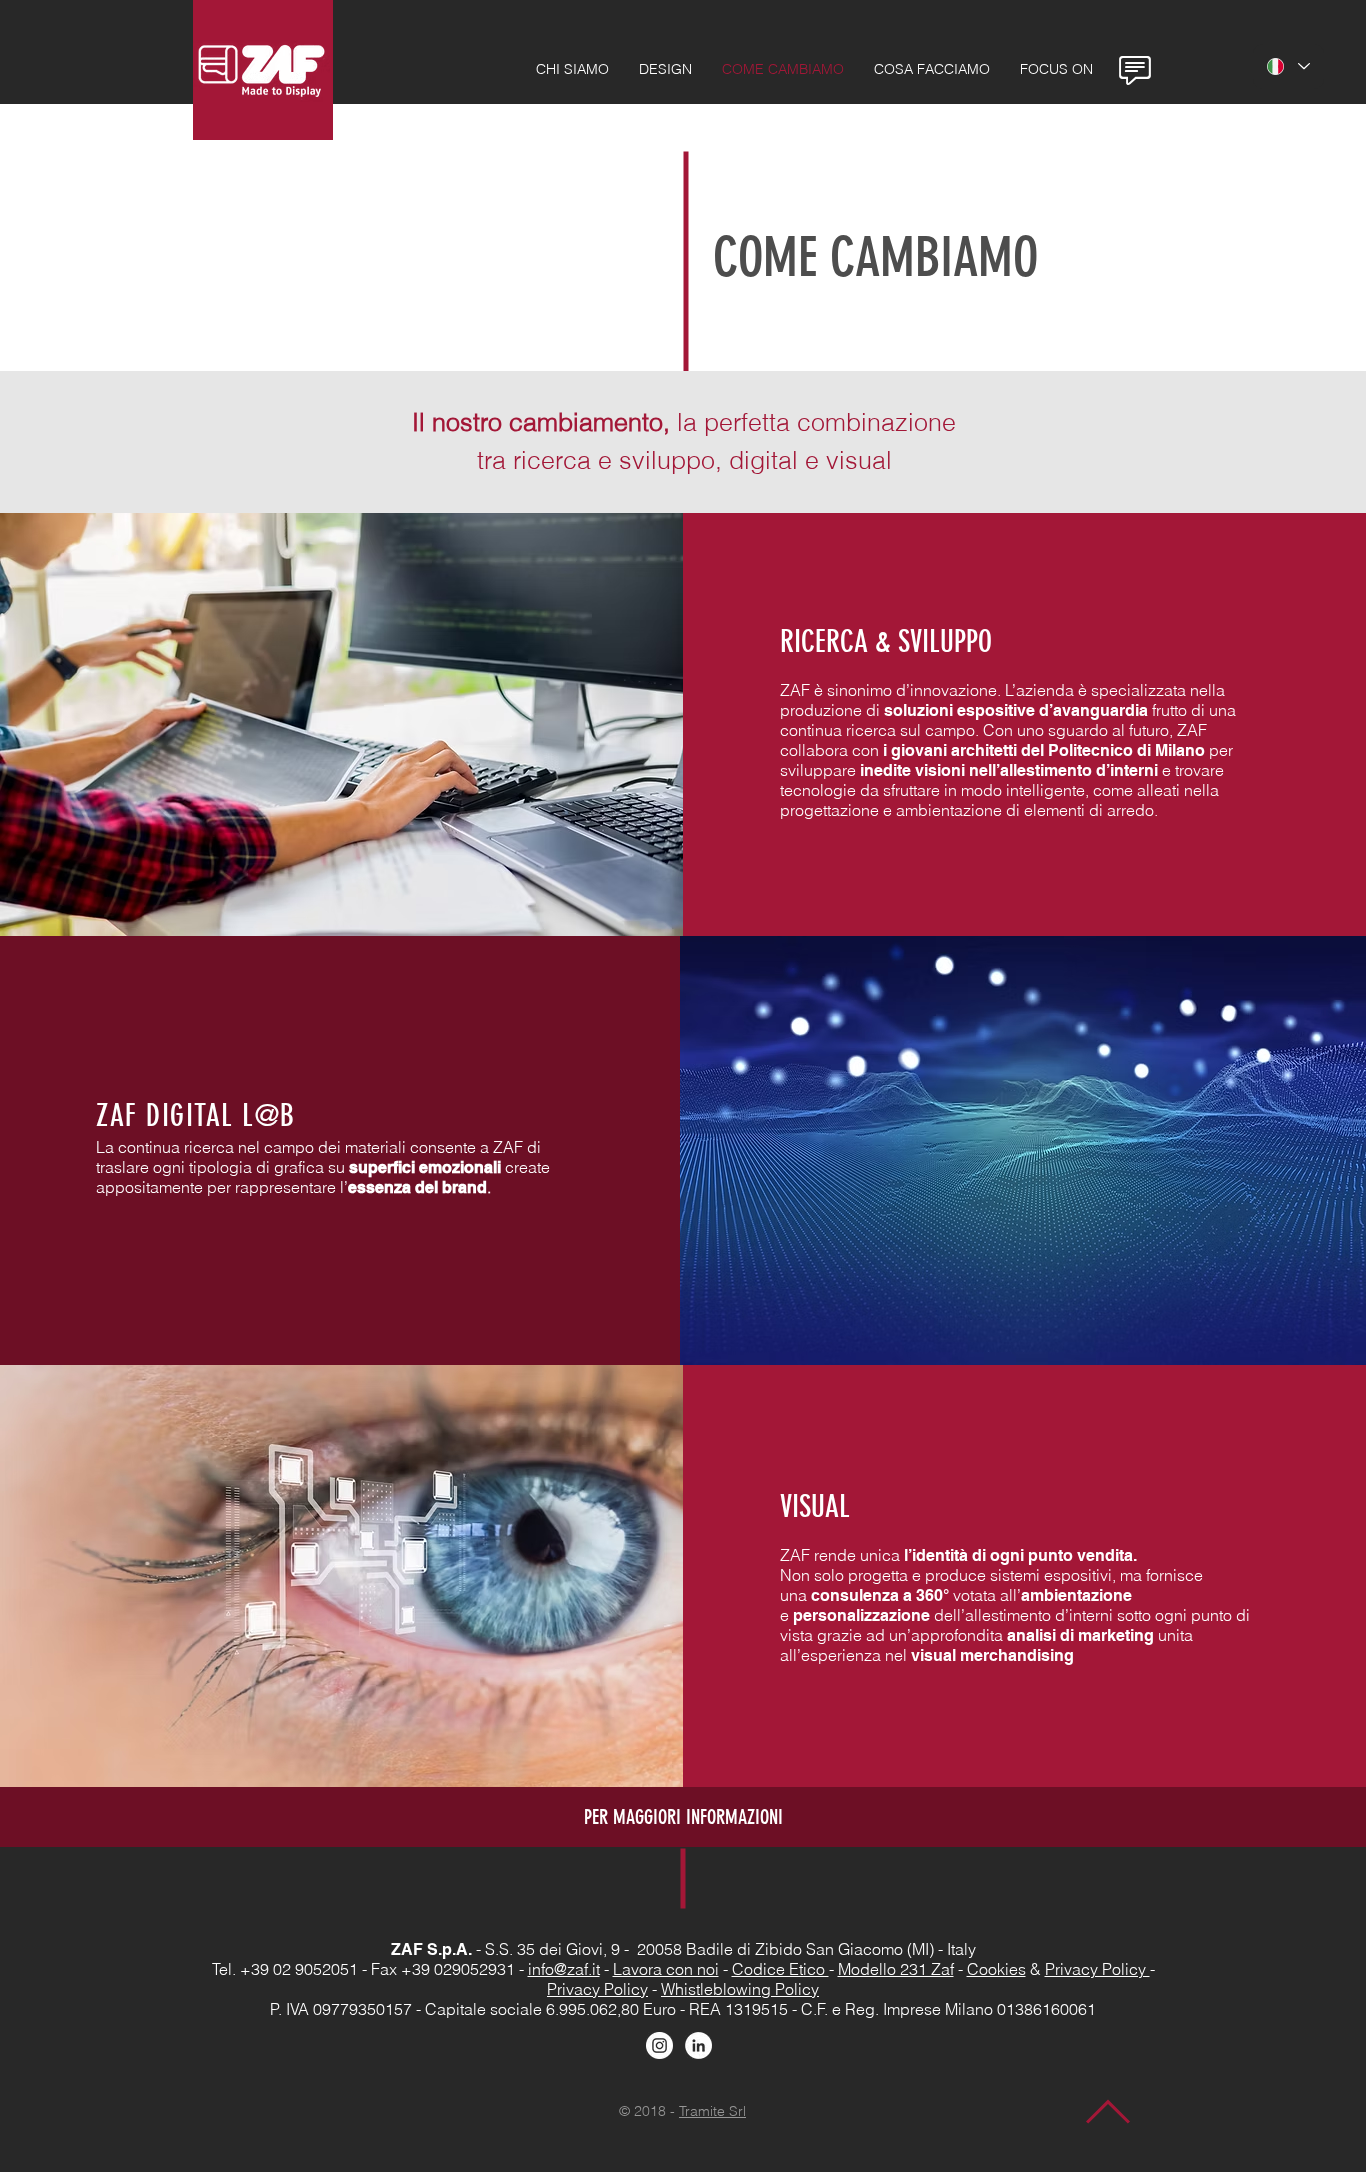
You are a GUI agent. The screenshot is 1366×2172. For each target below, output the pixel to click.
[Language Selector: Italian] (1288, 66)
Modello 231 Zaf (896, 1969)
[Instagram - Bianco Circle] (659, 2045)
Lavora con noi (666, 1969)
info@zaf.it (564, 1969)
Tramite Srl (712, 2111)
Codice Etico (780, 1969)
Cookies (996, 1969)
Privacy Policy (1097, 1969)
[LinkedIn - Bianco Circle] (698, 2045)
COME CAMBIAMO (875, 257)
